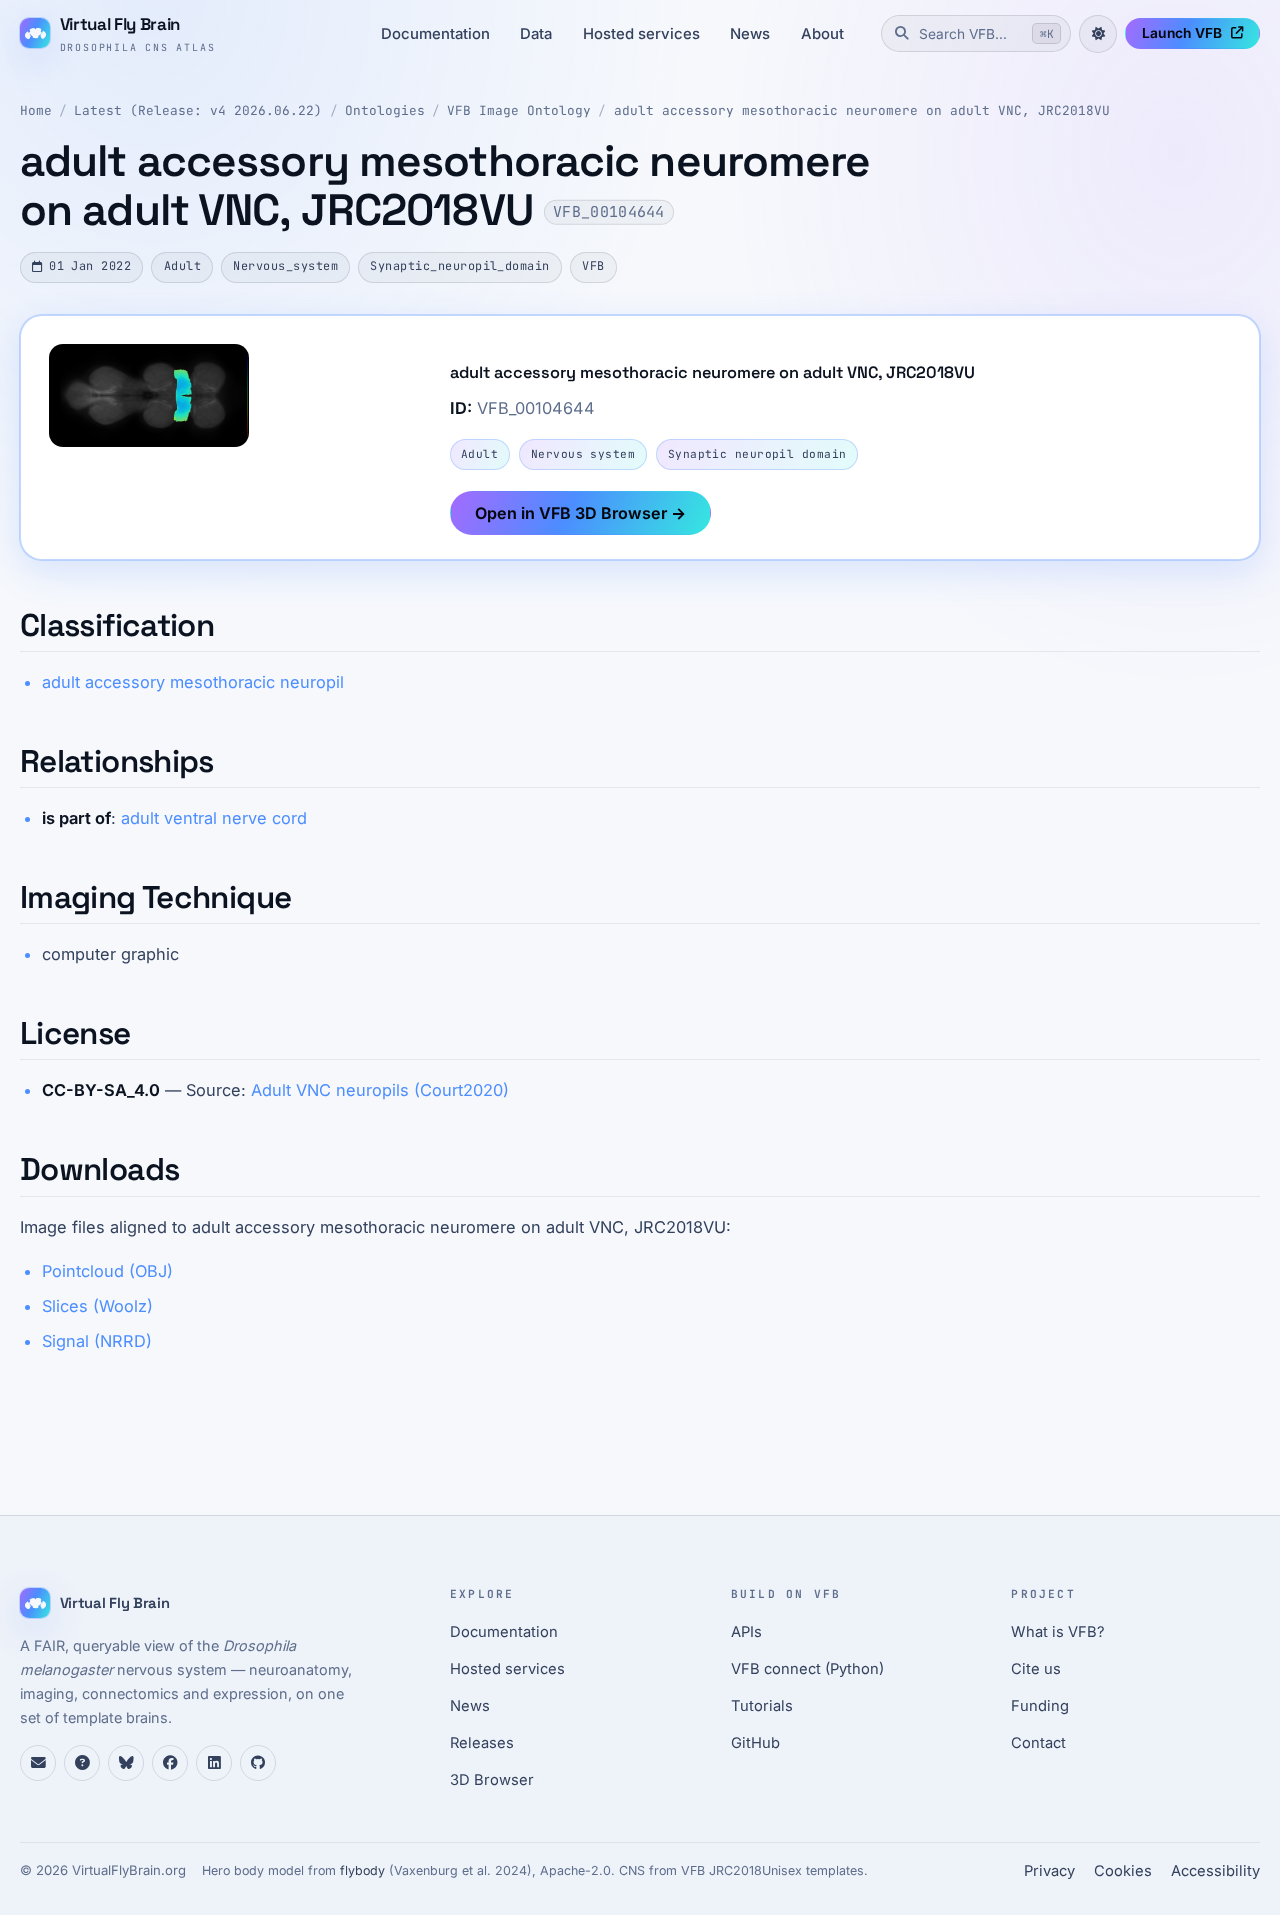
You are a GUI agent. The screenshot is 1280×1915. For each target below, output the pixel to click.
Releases (482, 1743)
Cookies (1123, 1871)
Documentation (435, 34)
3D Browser (492, 1780)
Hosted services (641, 34)
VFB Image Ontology (519, 110)
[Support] (38, 1763)
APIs (746, 1632)
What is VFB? (1058, 1632)
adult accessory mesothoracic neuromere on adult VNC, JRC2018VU (862, 110)
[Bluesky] (126, 1763)
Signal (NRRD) (97, 1341)
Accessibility (1215, 1871)
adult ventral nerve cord (214, 818)
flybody (362, 1870)
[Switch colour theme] (1098, 34)
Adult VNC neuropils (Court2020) (380, 1090)
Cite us (1036, 1669)
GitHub (755, 1743)
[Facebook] (170, 1763)
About (822, 34)
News (750, 34)
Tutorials (762, 1706)
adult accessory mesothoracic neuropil (193, 682)
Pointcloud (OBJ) (107, 1271)
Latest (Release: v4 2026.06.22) (198, 110)
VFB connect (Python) (807, 1669)
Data (536, 34)
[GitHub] (258, 1763)
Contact (1038, 1743)
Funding (1040, 1706)
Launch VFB (1182, 33)
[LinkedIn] (214, 1763)
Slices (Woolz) (97, 1306)
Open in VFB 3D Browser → (580, 513)
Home (36, 110)
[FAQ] (82, 1763)
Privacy (1049, 1871)
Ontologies (385, 110)
